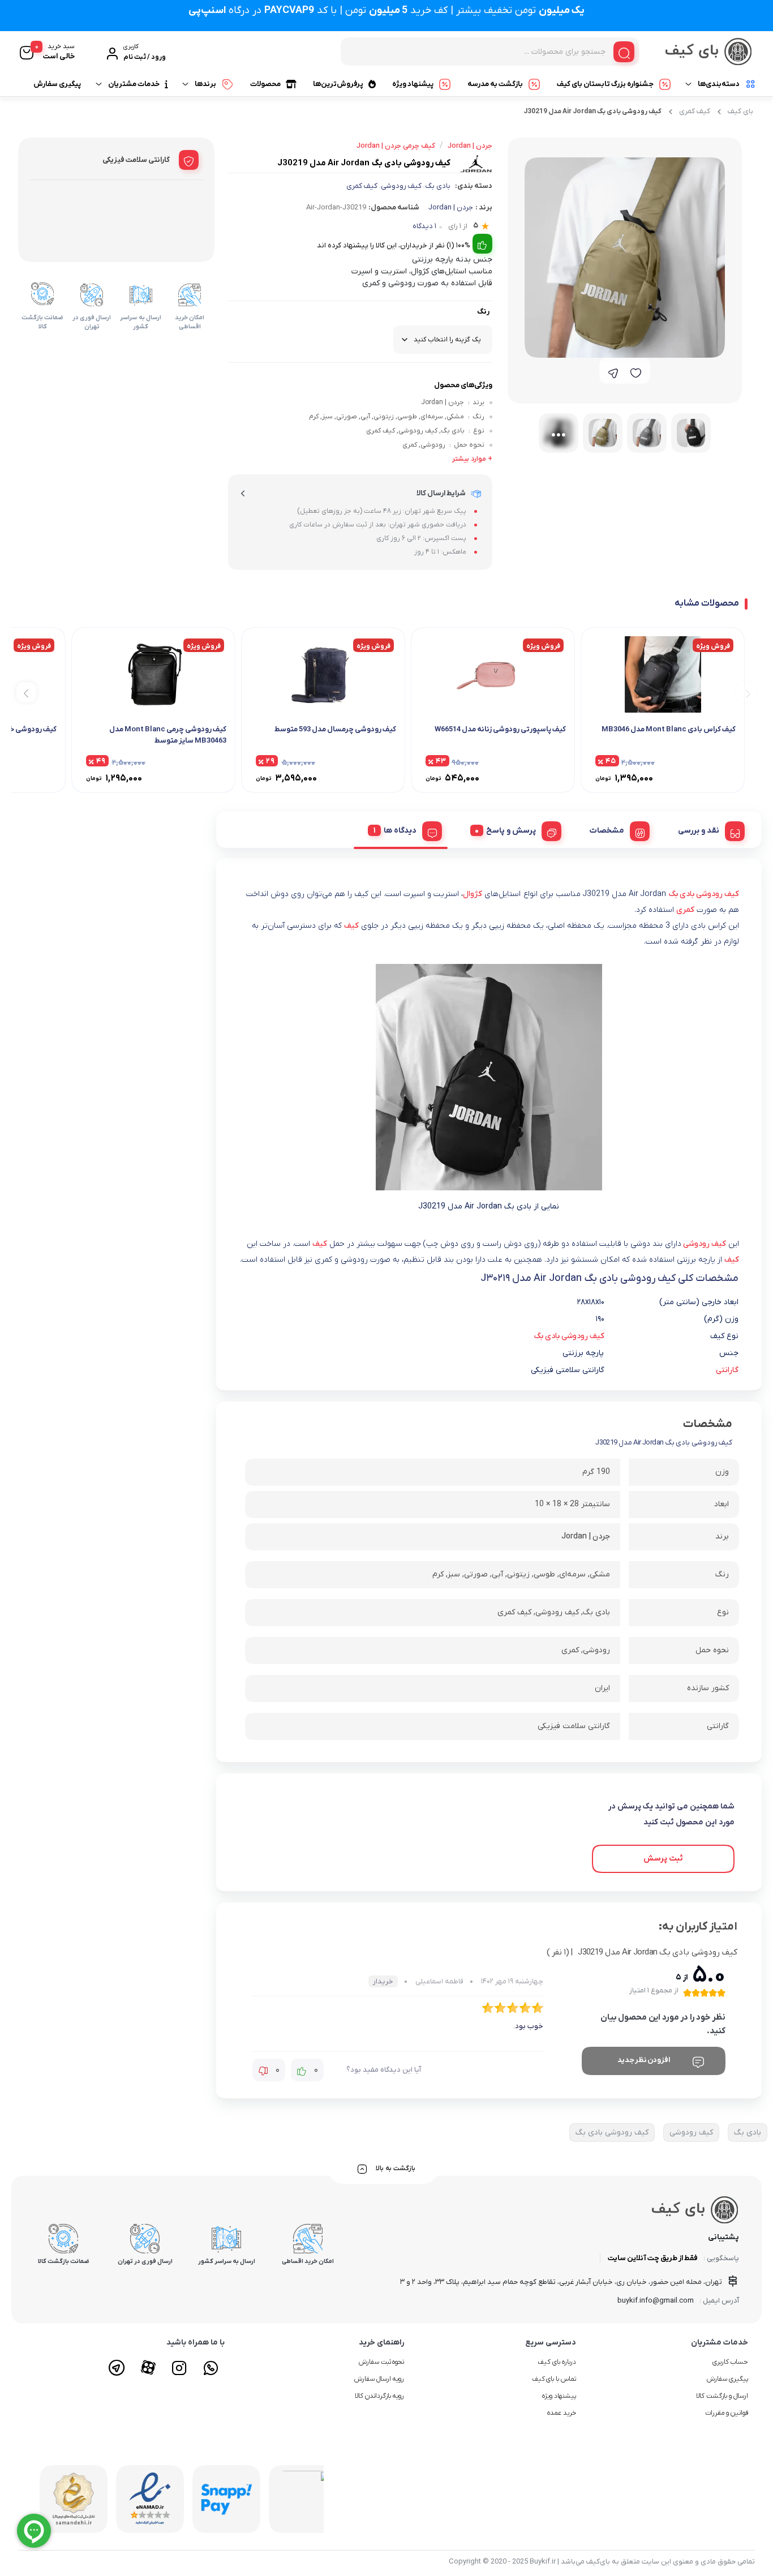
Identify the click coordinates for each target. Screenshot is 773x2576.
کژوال (473, 894)
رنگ (483, 312)
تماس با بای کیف (554, 2379)
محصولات (265, 84)
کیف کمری (695, 111)
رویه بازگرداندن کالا (380, 2396)
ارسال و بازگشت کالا (722, 2396)
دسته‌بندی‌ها (719, 84)
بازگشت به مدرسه (495, 84)
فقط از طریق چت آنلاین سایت (653, 2258)
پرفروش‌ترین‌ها (338, 84)
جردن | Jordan (451, 207)
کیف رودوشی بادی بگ (704, 894)
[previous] (746, 693)
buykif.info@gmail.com (656, 2301)
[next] (26, 693)
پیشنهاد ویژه (413, 84)
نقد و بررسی (699, 831)
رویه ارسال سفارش (379, 2379)
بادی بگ (438, 186)
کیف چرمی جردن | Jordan (396, 146)
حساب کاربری (730, 2362)
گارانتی (727, 1370)
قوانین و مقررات (727, 2413)
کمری (685, 910)
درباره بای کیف (557, 2362)
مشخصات (607, 831)
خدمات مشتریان (134, 84)
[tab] (707, 829)
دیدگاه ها (400, 831)
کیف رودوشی (401, 186)
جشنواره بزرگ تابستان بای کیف (605, 84)
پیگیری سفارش (57, 84)
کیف (351, 926)
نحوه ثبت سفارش (382, 2362)
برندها (205, 84)
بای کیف (740, 111)
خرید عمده (562, 2413)
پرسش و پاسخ (511, 831)
